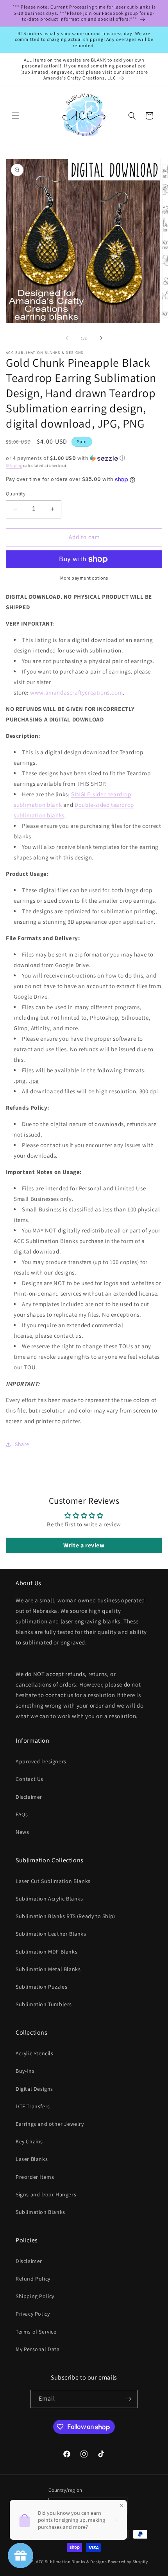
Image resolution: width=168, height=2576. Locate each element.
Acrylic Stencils (35, 2053)
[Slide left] (67, 338)
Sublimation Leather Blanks (51, 1934)
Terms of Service (36, 2332)
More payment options (84, 578)
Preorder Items (35, 2177)
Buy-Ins (25, 2071)
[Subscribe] (129, 2399)
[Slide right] (101, 338)
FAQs (22, 1814)
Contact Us (29, 1779)
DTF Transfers (33, 2106)
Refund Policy (33, 2279)
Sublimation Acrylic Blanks (49, 1899)
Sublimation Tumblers (44, 2004)
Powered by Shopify (128, 2562)
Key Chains (29, 2141)
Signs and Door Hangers (46, 2194)
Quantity (16, 494)
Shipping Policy (35, 2296)
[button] (16, 116)
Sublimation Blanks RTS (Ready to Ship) (65, 1916)
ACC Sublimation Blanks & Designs (71, 2562)
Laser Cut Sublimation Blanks (53, 1881)
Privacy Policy (33, 2314)
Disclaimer (29, 1797)
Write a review (84, 1545)
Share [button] (22, 1444)
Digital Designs (34, 2089)
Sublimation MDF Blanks (46, 1952)
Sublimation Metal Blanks (48, 1969)
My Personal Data (38, 2349)
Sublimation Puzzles (41, 1987)
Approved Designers (41, 1761)
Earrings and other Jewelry (50, 2124)
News (22, 1832)
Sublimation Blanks (40, 2212)
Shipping (14, 466)
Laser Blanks (32, 2159)
